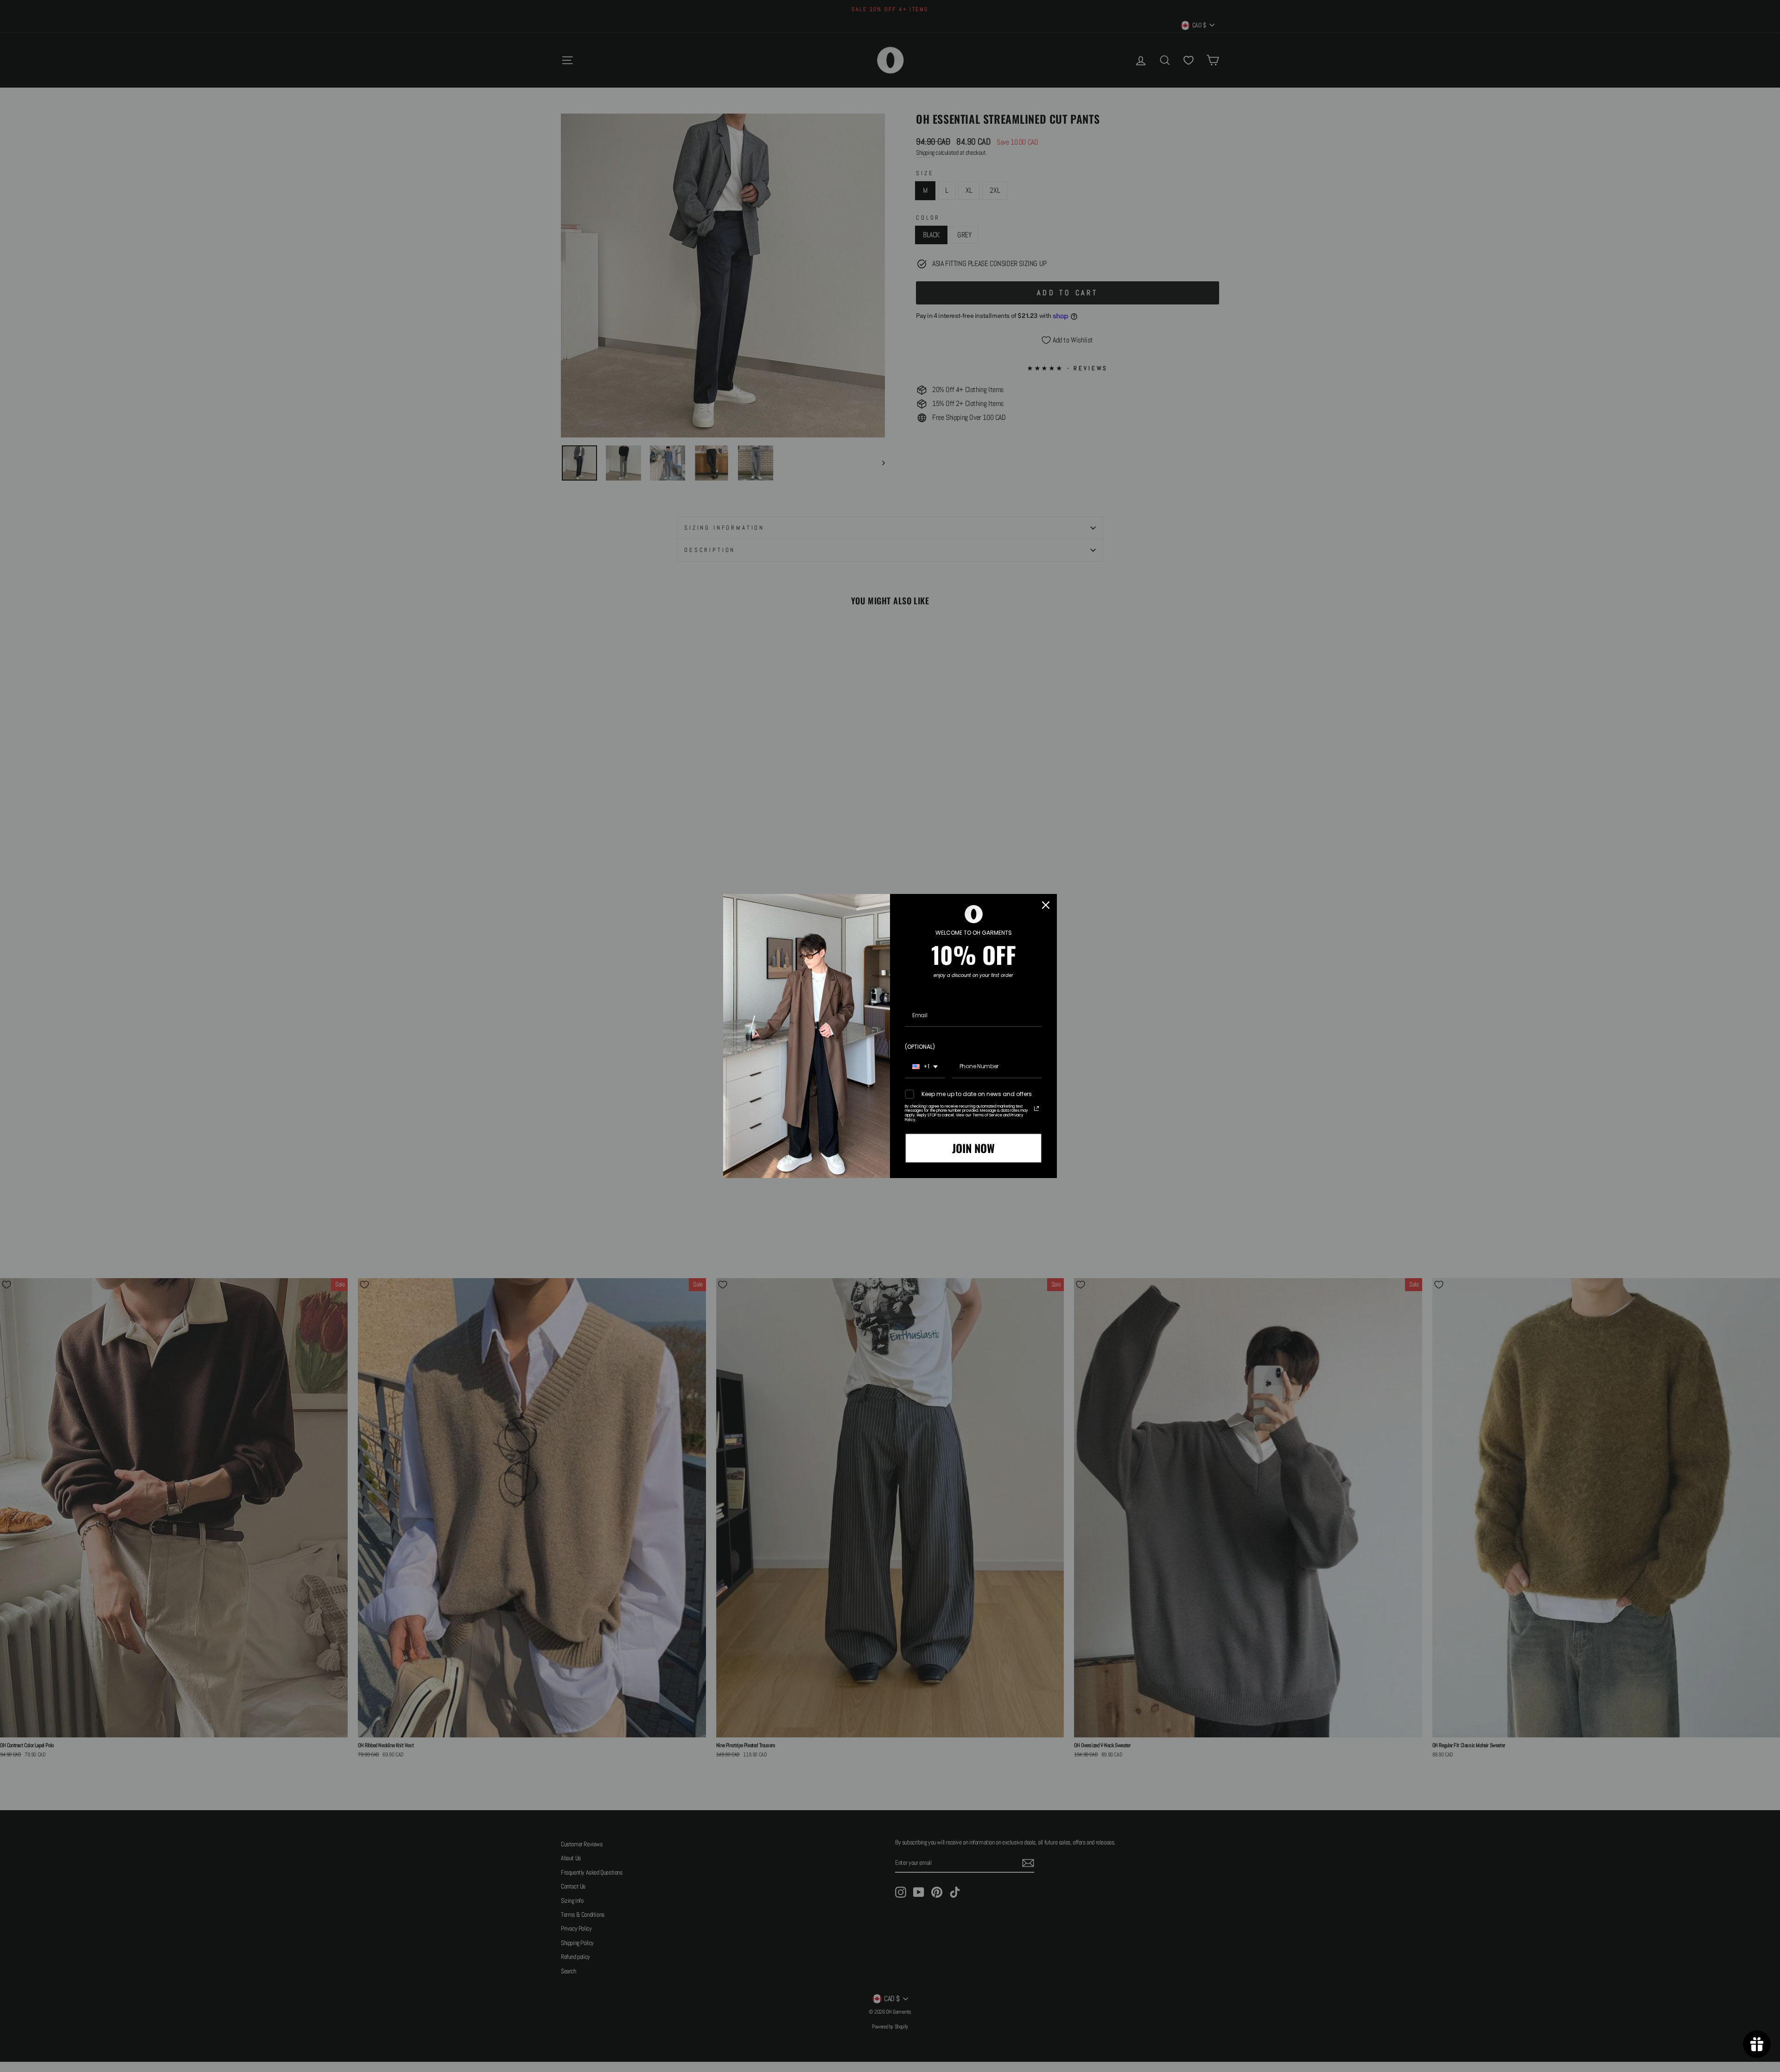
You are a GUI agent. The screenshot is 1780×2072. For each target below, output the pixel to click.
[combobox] (925, 1067)
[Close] (1046, 905)
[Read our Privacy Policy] (1036, 1109)
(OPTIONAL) (920, 1047)
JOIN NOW (973, 1148)
